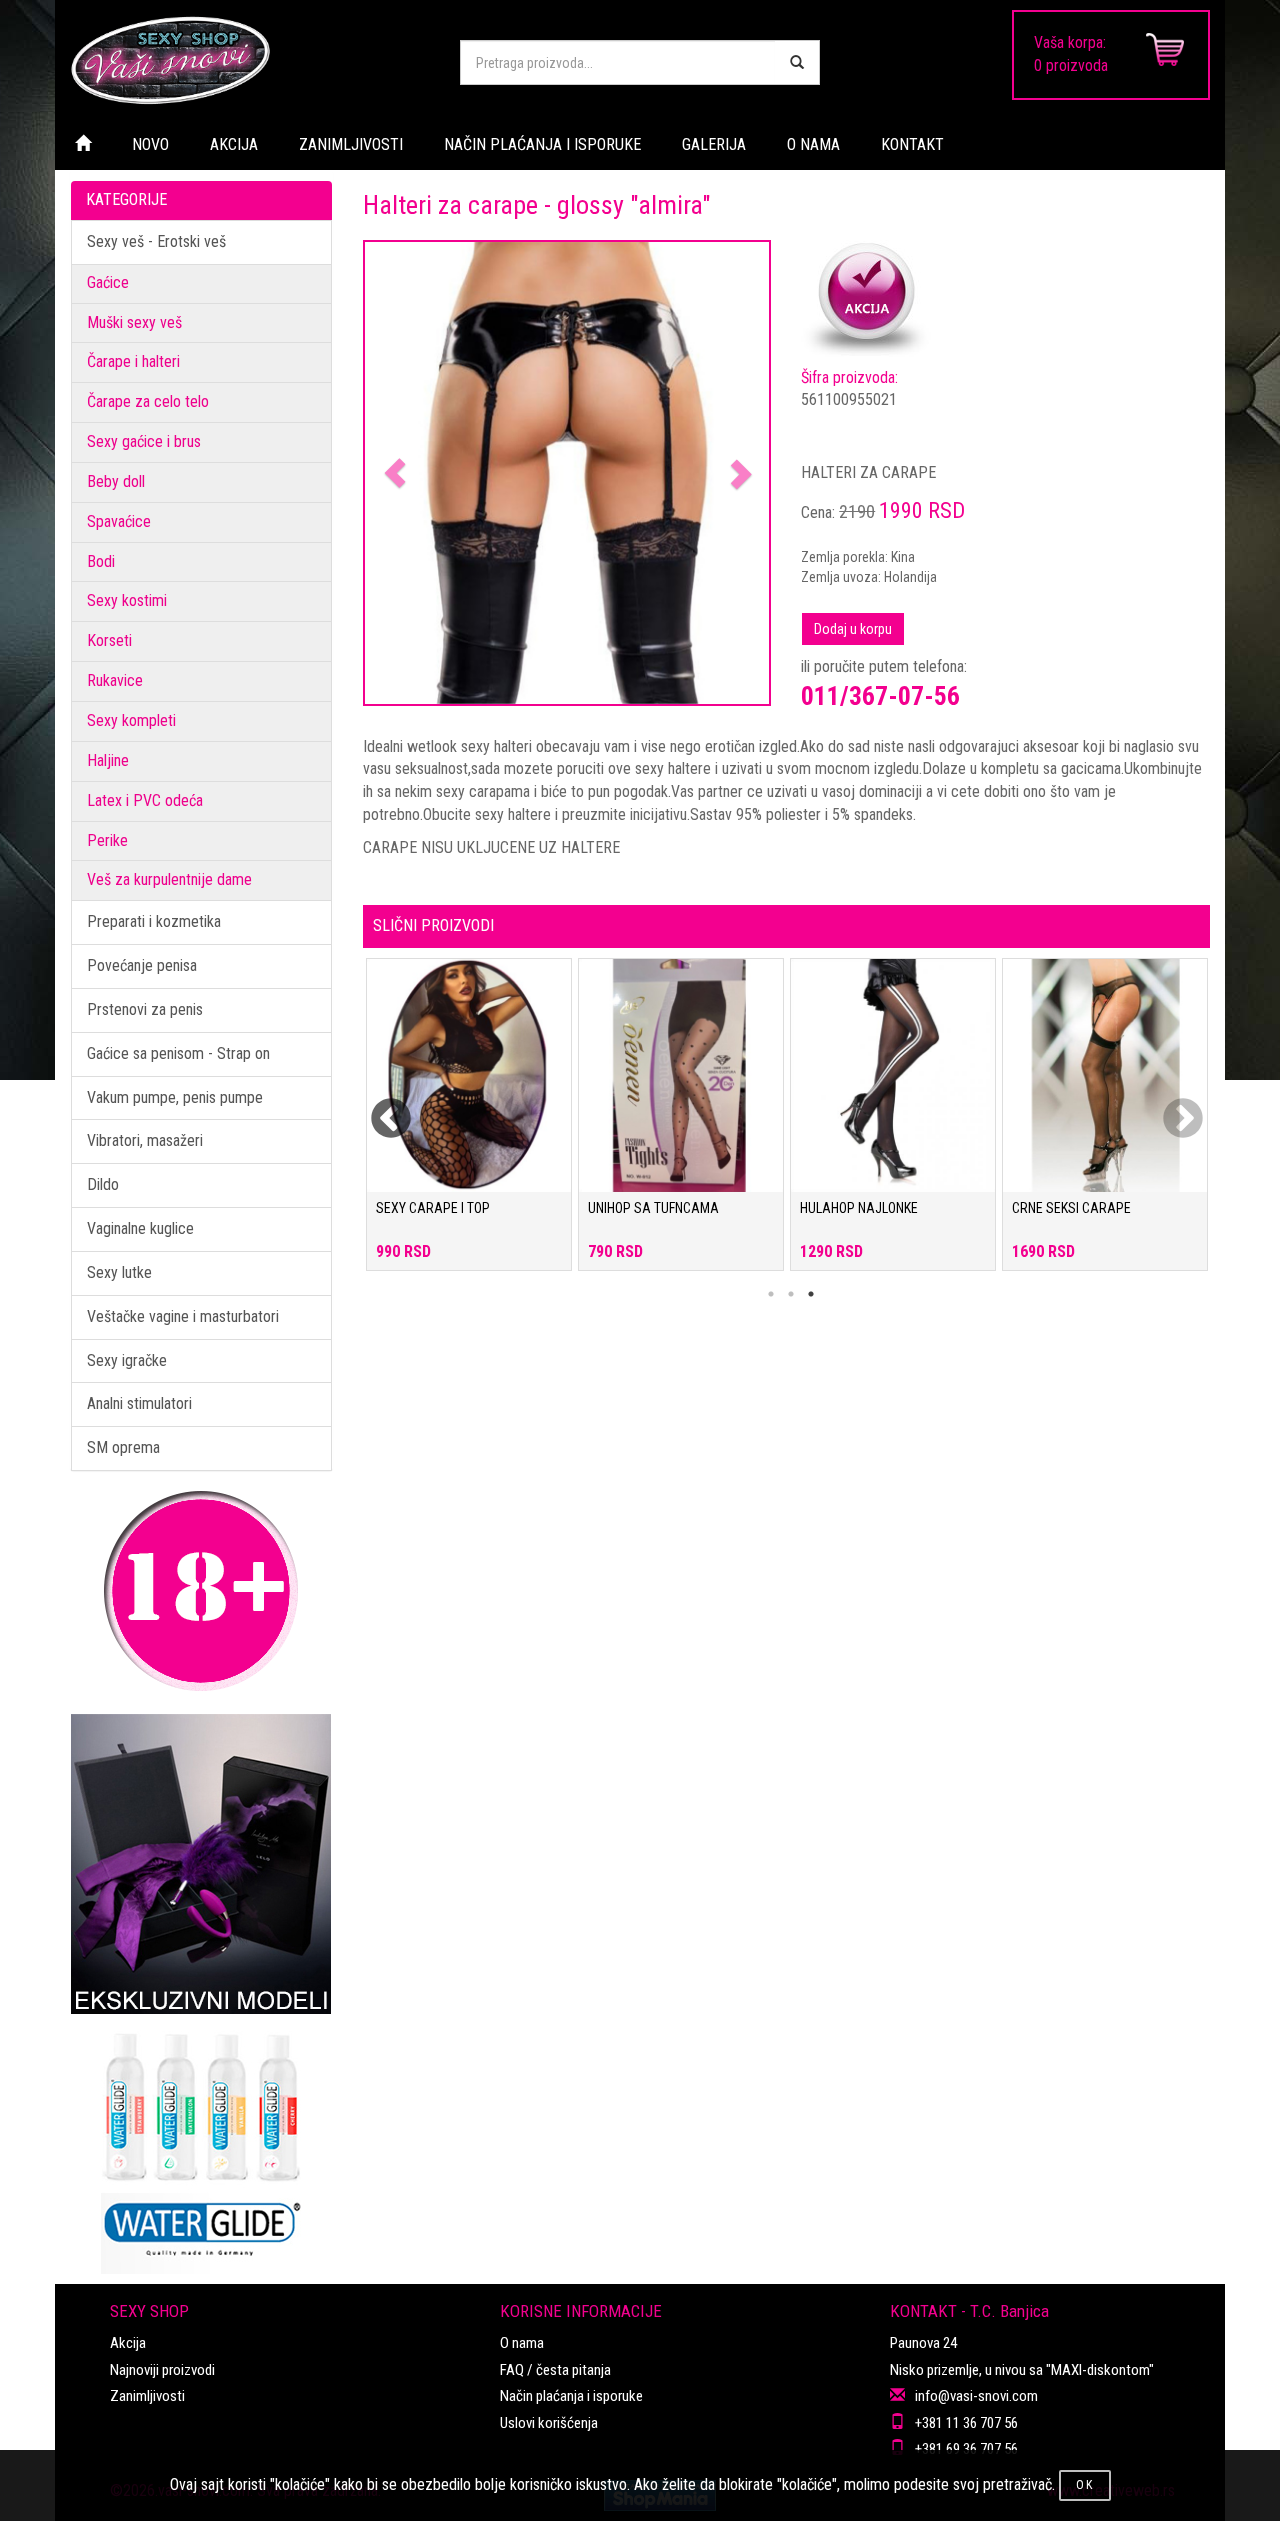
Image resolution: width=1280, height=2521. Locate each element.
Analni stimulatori (139, 1403)
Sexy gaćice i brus (144, 441)
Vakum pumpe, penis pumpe (175, 1097)
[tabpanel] (469, 1124)
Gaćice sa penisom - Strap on (178, 1053)
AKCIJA (234, 144)
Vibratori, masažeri (145, 1140)
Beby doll (116, 481)
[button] (395, 473)
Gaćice (108, 282)
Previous (378, 1107)
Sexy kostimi (127, 600)
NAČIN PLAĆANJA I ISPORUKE (542, 144)
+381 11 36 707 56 (966, 2423)
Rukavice (115, 680)
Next (1170, 1107)
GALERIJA (714, 144)
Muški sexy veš (134, 322)
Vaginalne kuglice (140, 1228)
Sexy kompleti (131, 720)
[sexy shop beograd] (250, 60)
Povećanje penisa (142, 965)
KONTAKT (912, 144)
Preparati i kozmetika (154, 921)
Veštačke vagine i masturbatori (183, 1316)
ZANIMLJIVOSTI (351, 144)
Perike (107, 840)
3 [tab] (811, 1294)
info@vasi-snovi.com (976, 2396)
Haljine (108, 760)
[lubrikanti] (201, 2144)
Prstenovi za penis (145, 1009)
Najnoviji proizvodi (162, 2370)
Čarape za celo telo (148, 401)
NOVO (150, 144)
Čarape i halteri (133, 361)
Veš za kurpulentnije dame (169, 879)
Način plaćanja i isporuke (571, 2396)
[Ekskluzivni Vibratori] (201, 1864)
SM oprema (123, 1447)
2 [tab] (791, 1294)
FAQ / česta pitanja (555, 2370)
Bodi (101, 561)
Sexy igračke (127, 1360)
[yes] (797, 62)
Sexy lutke (119, 1272)
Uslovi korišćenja (549, 2423)
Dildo (103, 1184)
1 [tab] (771, 1294)
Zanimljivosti (147, 2396)
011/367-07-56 (880, 696)
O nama (522, 2343)
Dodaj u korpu (853, 629)
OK (1085, 2485)
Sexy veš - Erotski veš (156, 241)
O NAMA (813, 144)
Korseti (109, 640)
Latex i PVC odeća (145, 800)
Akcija (128, 2343)
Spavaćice (119, 521)
